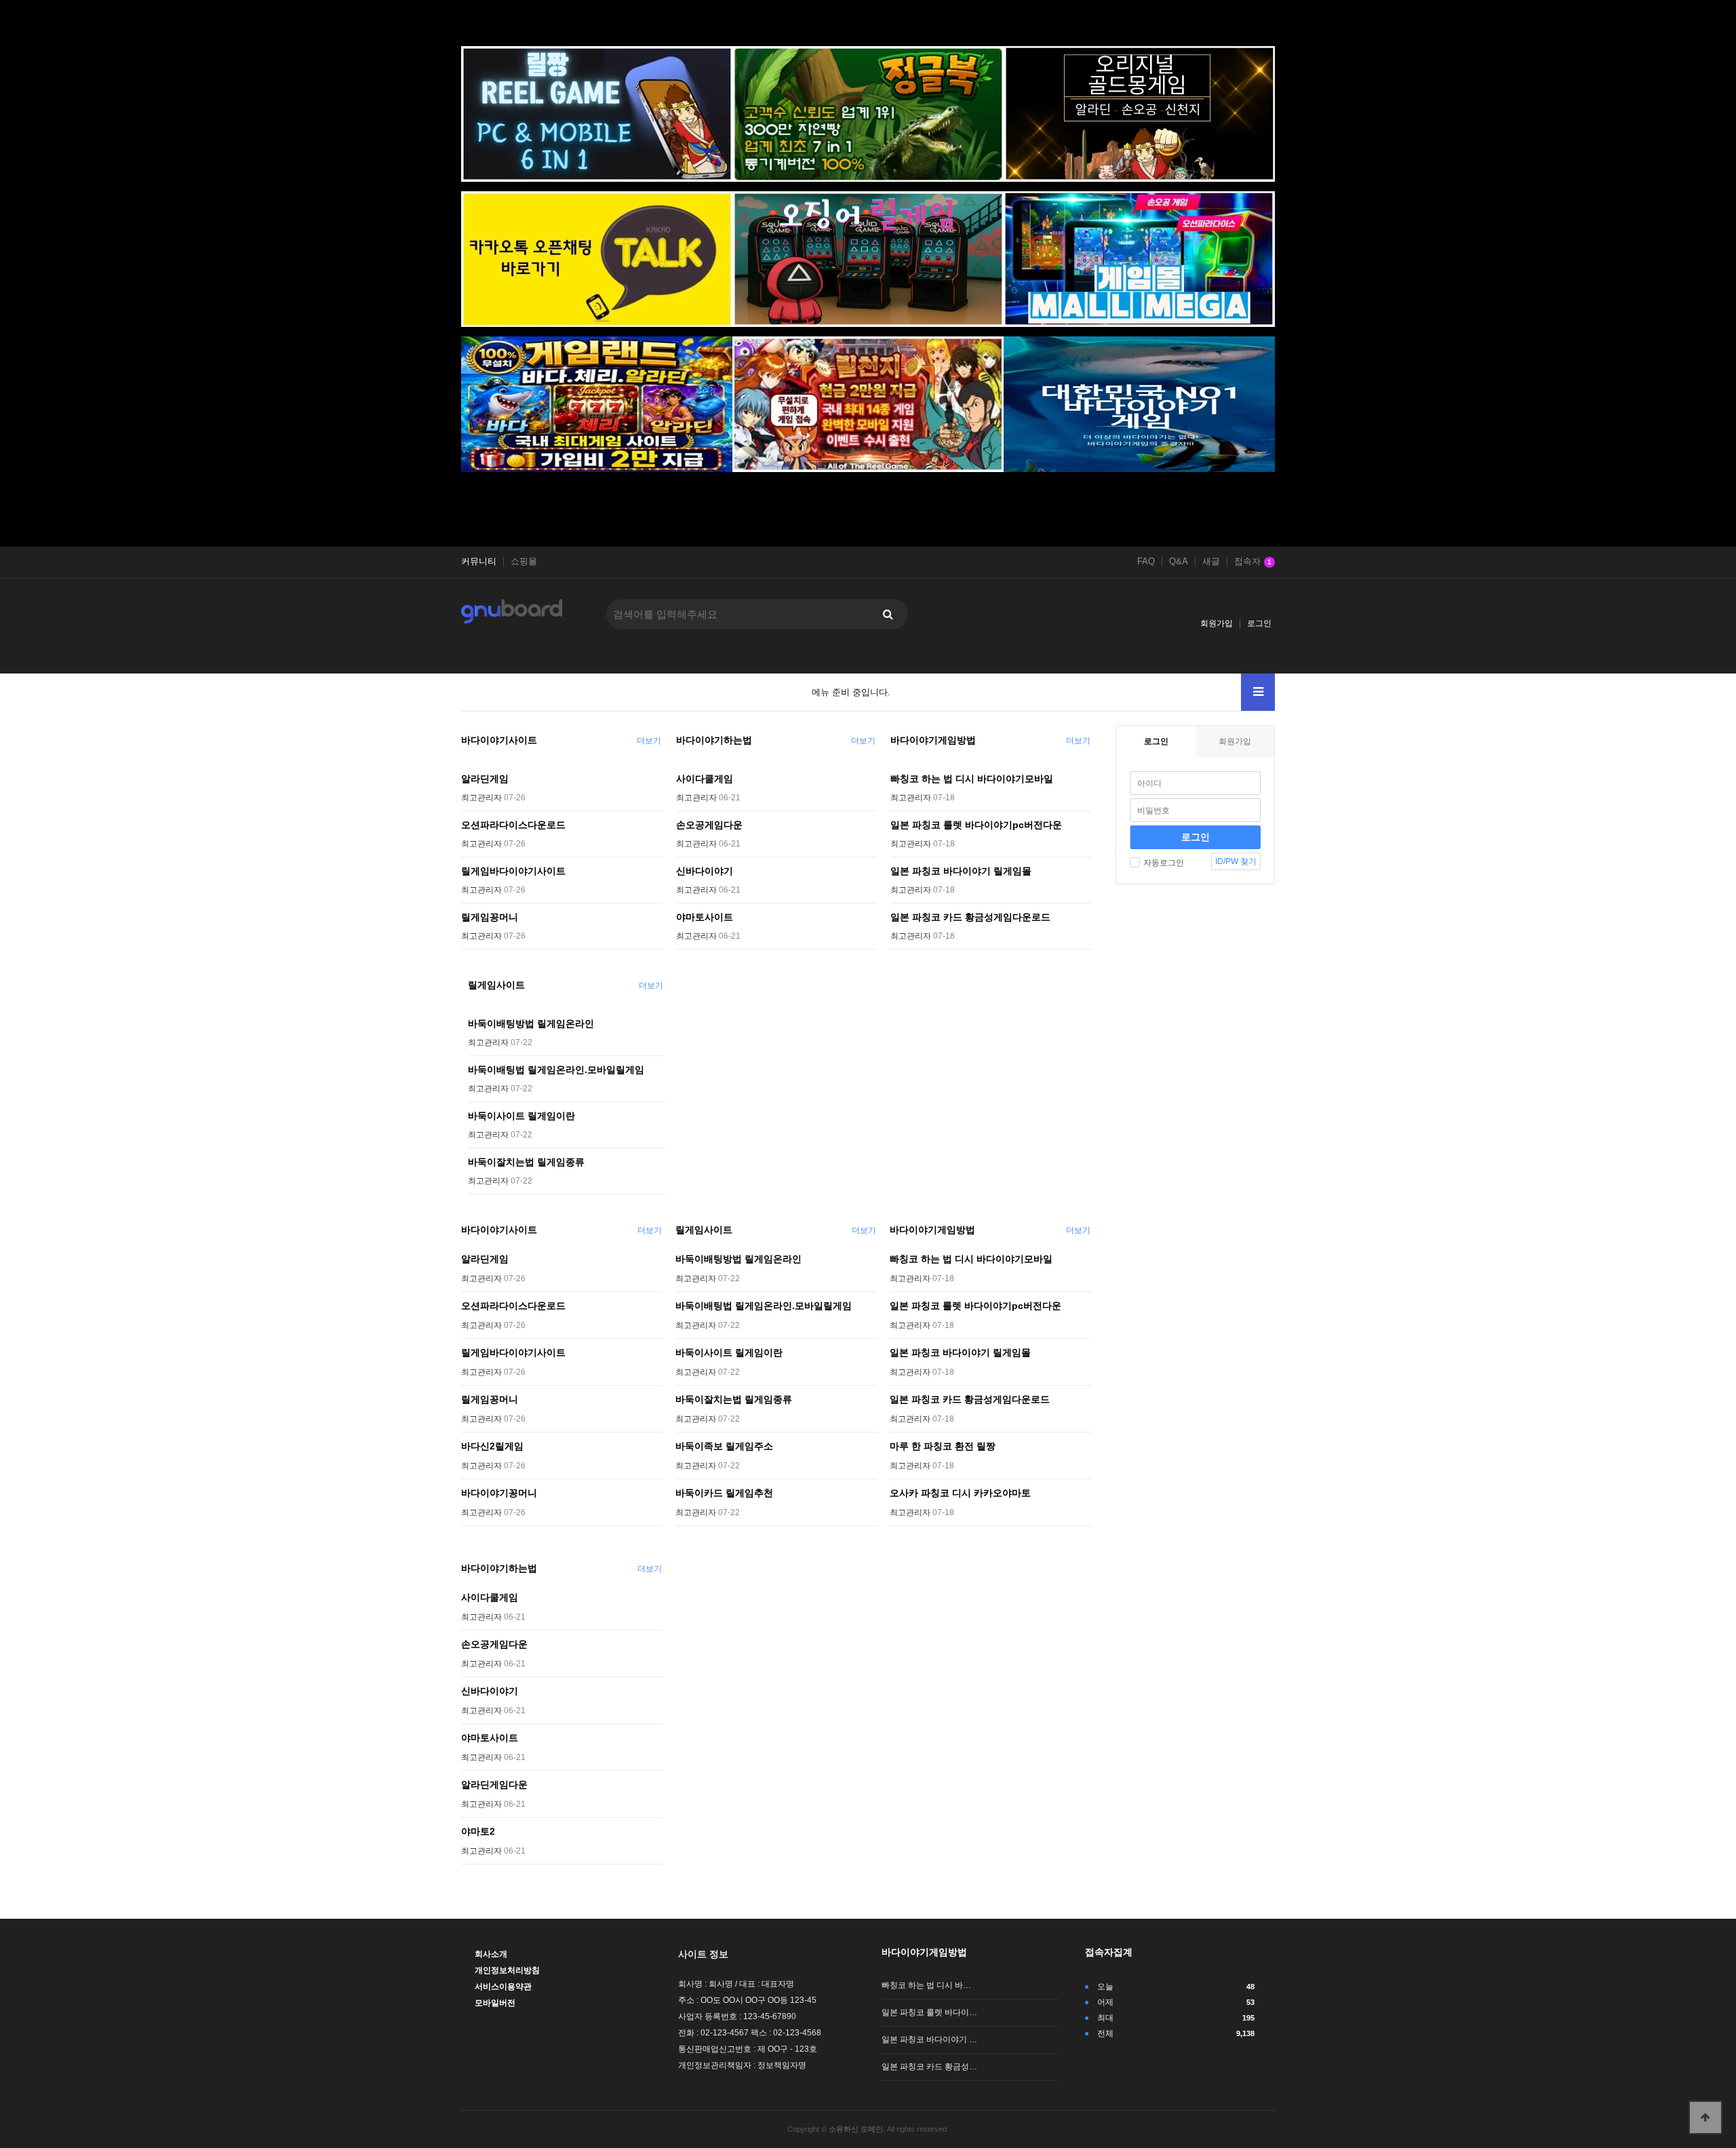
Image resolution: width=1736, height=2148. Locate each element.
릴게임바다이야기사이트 (513, 871)
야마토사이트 (705, 917)
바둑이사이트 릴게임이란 (521, 1116)
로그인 (1259, 623)
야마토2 (478, 1831)
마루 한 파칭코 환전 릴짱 (943, 1446)
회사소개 (491, 1954)
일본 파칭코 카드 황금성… (929, 2067)
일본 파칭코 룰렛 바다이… (929, 2012)
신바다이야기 (705, 871)
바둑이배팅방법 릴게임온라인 (531, 1023)
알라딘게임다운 (494, 1784)
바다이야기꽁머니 (499, 1493)
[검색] (888, 614)
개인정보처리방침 (507, 1970)
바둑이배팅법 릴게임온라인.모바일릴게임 (556, 1070)
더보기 (649, 741)
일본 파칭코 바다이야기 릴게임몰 (961, 871)
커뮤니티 (479, 562)
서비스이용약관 (503, 1987)
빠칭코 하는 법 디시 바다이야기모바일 (972, 779)
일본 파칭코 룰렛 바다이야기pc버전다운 (976, 825)
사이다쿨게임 (705, 779)
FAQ (1146, 562)
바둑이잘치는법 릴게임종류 (526, 1162)
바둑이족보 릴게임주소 (724, 1446)
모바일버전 (495, 2003)
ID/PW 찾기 (1236, 861)
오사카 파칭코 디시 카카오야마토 (960, 1493)
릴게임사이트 (496, 985)
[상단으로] (1705, 2117)
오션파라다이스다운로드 (513, 825)
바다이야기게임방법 (933, 740)
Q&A (1179, 562)
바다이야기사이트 (499, 740)
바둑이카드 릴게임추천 (724, 1493)
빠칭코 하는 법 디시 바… (926, 1985)
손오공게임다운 (709, 825)
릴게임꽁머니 (490, 917)
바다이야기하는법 (714, 740)
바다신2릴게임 (492, 1446)
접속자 (1253, 562)
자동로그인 (1164, 863)
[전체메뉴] (1258, 692)
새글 (1211, 562)
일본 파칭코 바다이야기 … (929, 2039)
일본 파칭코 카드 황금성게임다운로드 (970, 917)
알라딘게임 (485, 779)
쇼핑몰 (524, 562)
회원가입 (1217, 623)
